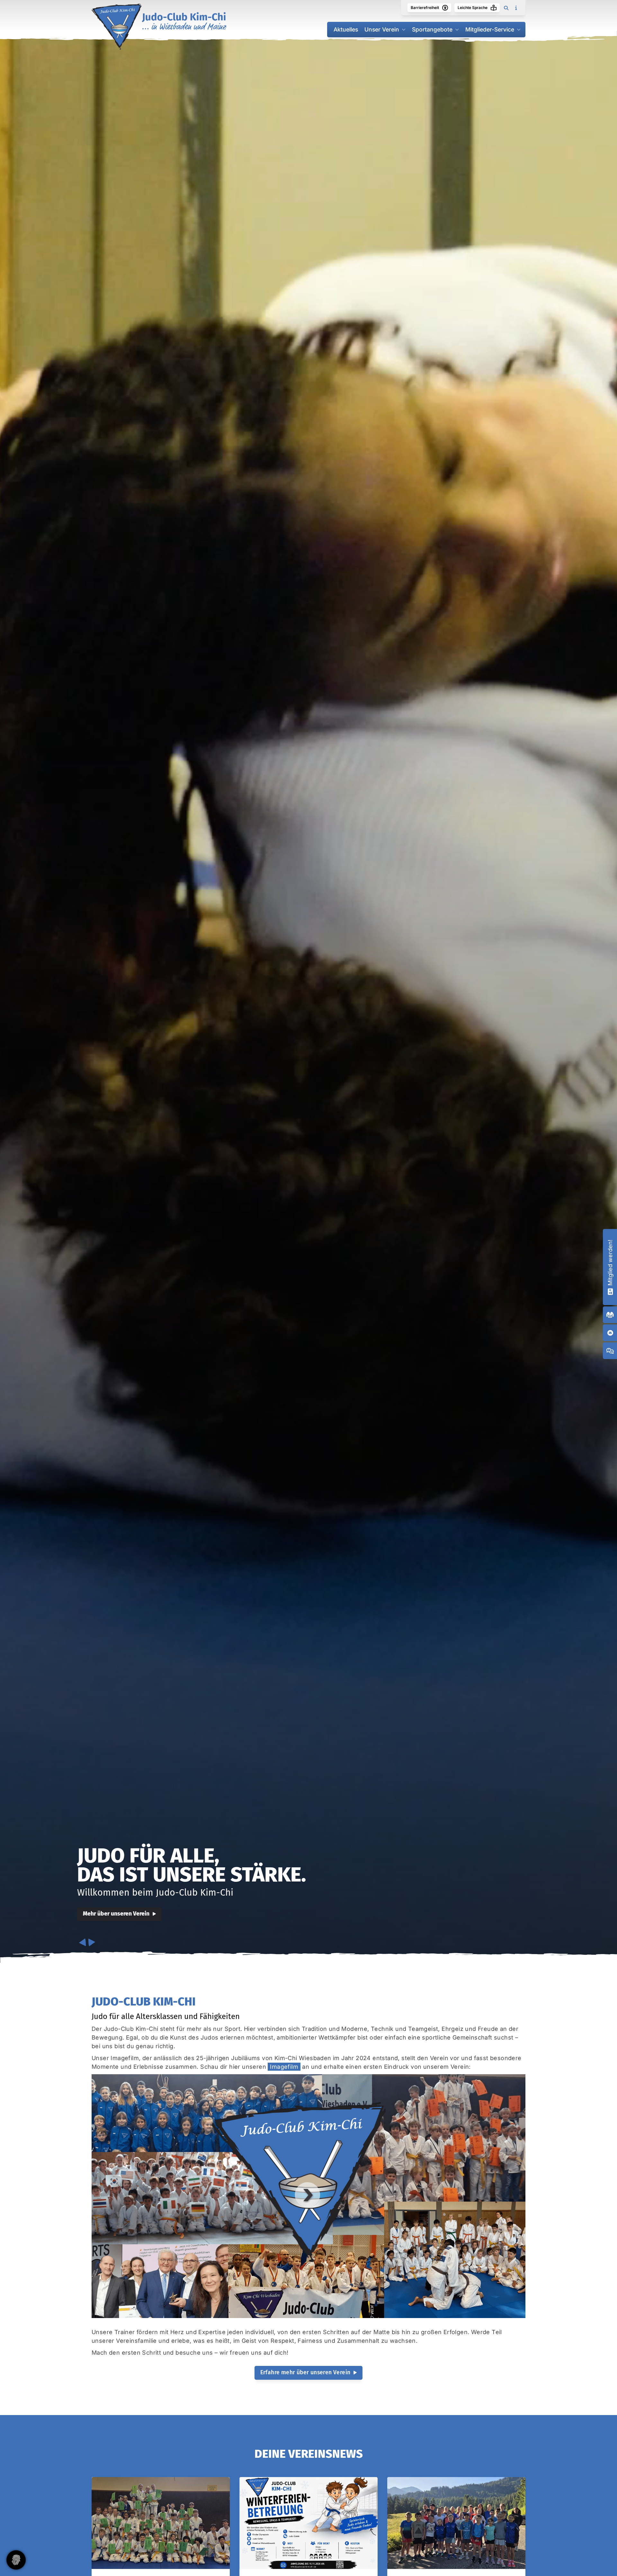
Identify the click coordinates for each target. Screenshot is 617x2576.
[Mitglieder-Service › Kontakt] (610, 1333)
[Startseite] (159, 27)
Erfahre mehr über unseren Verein (305, 2372)
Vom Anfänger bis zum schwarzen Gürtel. (190, 1865)
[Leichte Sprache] (494, 8)
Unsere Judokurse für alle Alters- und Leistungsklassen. (193, 1893)
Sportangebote (432, 29)
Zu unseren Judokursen (113, 1914)
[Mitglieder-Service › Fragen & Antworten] (610, 1351)
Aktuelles (346, 29)
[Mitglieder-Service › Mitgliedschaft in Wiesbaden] (610, 1291)
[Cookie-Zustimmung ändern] (16, 2560)
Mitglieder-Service (490, 29)
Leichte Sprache (473, 8)
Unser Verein (382, 29)
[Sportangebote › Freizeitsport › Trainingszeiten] (610, 1315)
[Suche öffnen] (506, 8)
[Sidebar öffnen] (516, 8)
